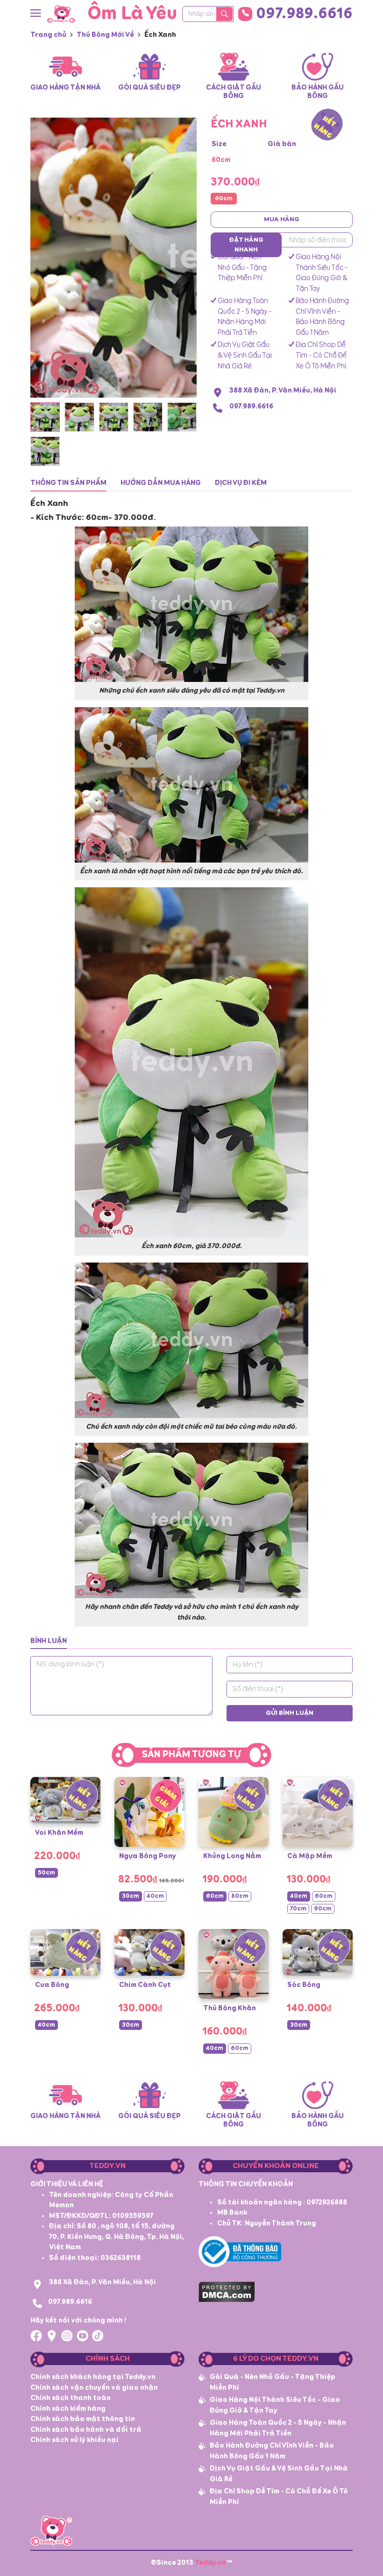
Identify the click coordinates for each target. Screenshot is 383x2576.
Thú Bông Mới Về (105, 35)
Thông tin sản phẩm (68, 483)
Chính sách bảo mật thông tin (83, 2419)
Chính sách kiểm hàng (68, 2409)
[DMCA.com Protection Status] (227, 2291)
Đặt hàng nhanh (246, 245)
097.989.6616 (304, 14)
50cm (46, 1873)
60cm (224, 199)
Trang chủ (48, 35)
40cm (155, 1896)
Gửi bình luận (290, 1713)
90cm (323, 1909)
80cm (240, 1896)
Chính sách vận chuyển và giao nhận (94, 2388)
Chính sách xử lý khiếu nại (74, 2440)
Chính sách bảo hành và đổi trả (86, 2430)
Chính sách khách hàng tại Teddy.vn (93, 2377)
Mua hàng (282, 219)
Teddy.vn (210, 2563)
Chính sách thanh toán (71, 2398)
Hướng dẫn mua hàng (161, 483)
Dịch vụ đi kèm (241, 483)
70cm (298, 1909)
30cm (131, 1896)
